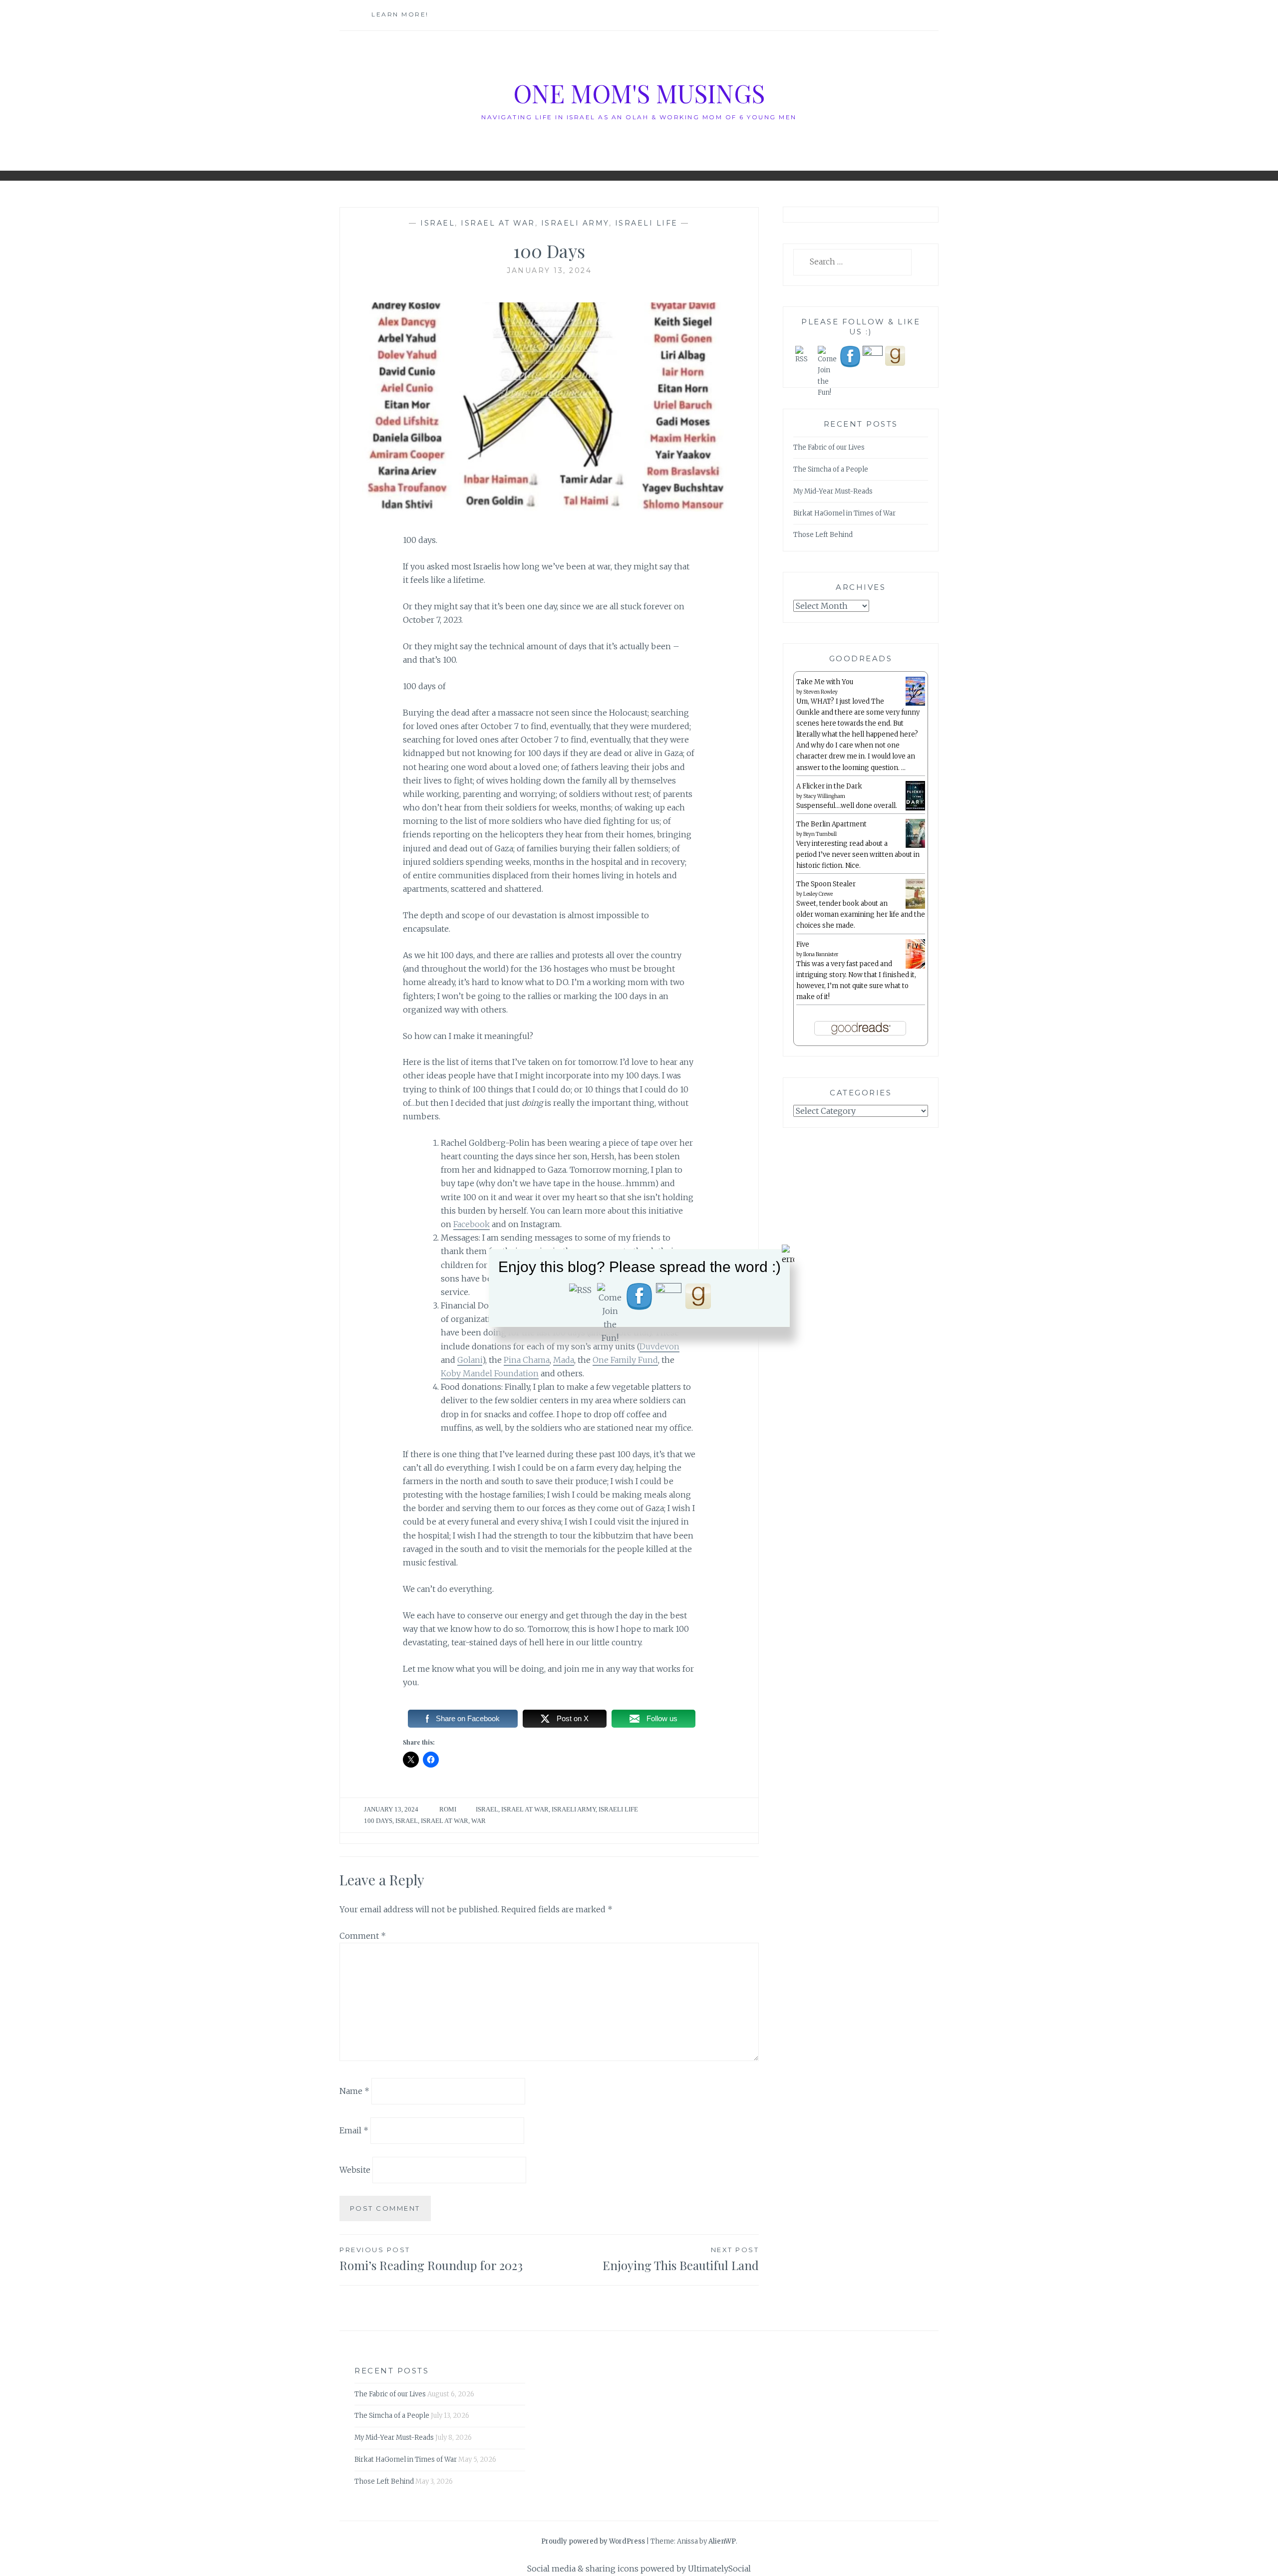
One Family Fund (625, 1360)
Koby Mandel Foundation (490, 1373)
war (479, 1821)
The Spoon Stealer (826, 884)
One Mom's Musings (639, 93)
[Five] (915, 967)
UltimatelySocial (719, 2569)
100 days (378, 1821)
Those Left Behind (823, 535)
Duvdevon (659, 1346)
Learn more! (400, 14)
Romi (448, 1809)
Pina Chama (527, 1360)
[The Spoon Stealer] (915, 907)
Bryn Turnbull (820, 834)
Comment (363, 1936)
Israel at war (498, 223)
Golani (470, 1360)
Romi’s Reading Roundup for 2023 (431, 2259)
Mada (564, 1360)
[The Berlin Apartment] (915, 846)
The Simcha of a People (831, 469)
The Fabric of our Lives (829, 447)
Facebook (472, 1224)
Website (355, 2169)
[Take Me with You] (915, 704)
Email (354, 2130)
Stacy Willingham (824, 796)
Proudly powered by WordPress (593, 2541)
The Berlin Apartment (831, 824)
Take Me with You (825, 682)
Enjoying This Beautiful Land (681, 2259)
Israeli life (646, 223)
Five (803, 944)
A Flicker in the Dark (829, 786)
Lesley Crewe (818, 894)
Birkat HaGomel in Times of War (844, 513)
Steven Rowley (820, 692)
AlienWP (722, 2541)
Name (354, 2091)
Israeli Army (575, 223)
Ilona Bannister (821, 954)
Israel (438, 223)
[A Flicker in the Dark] (915, 809)
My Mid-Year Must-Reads (833, 491)
